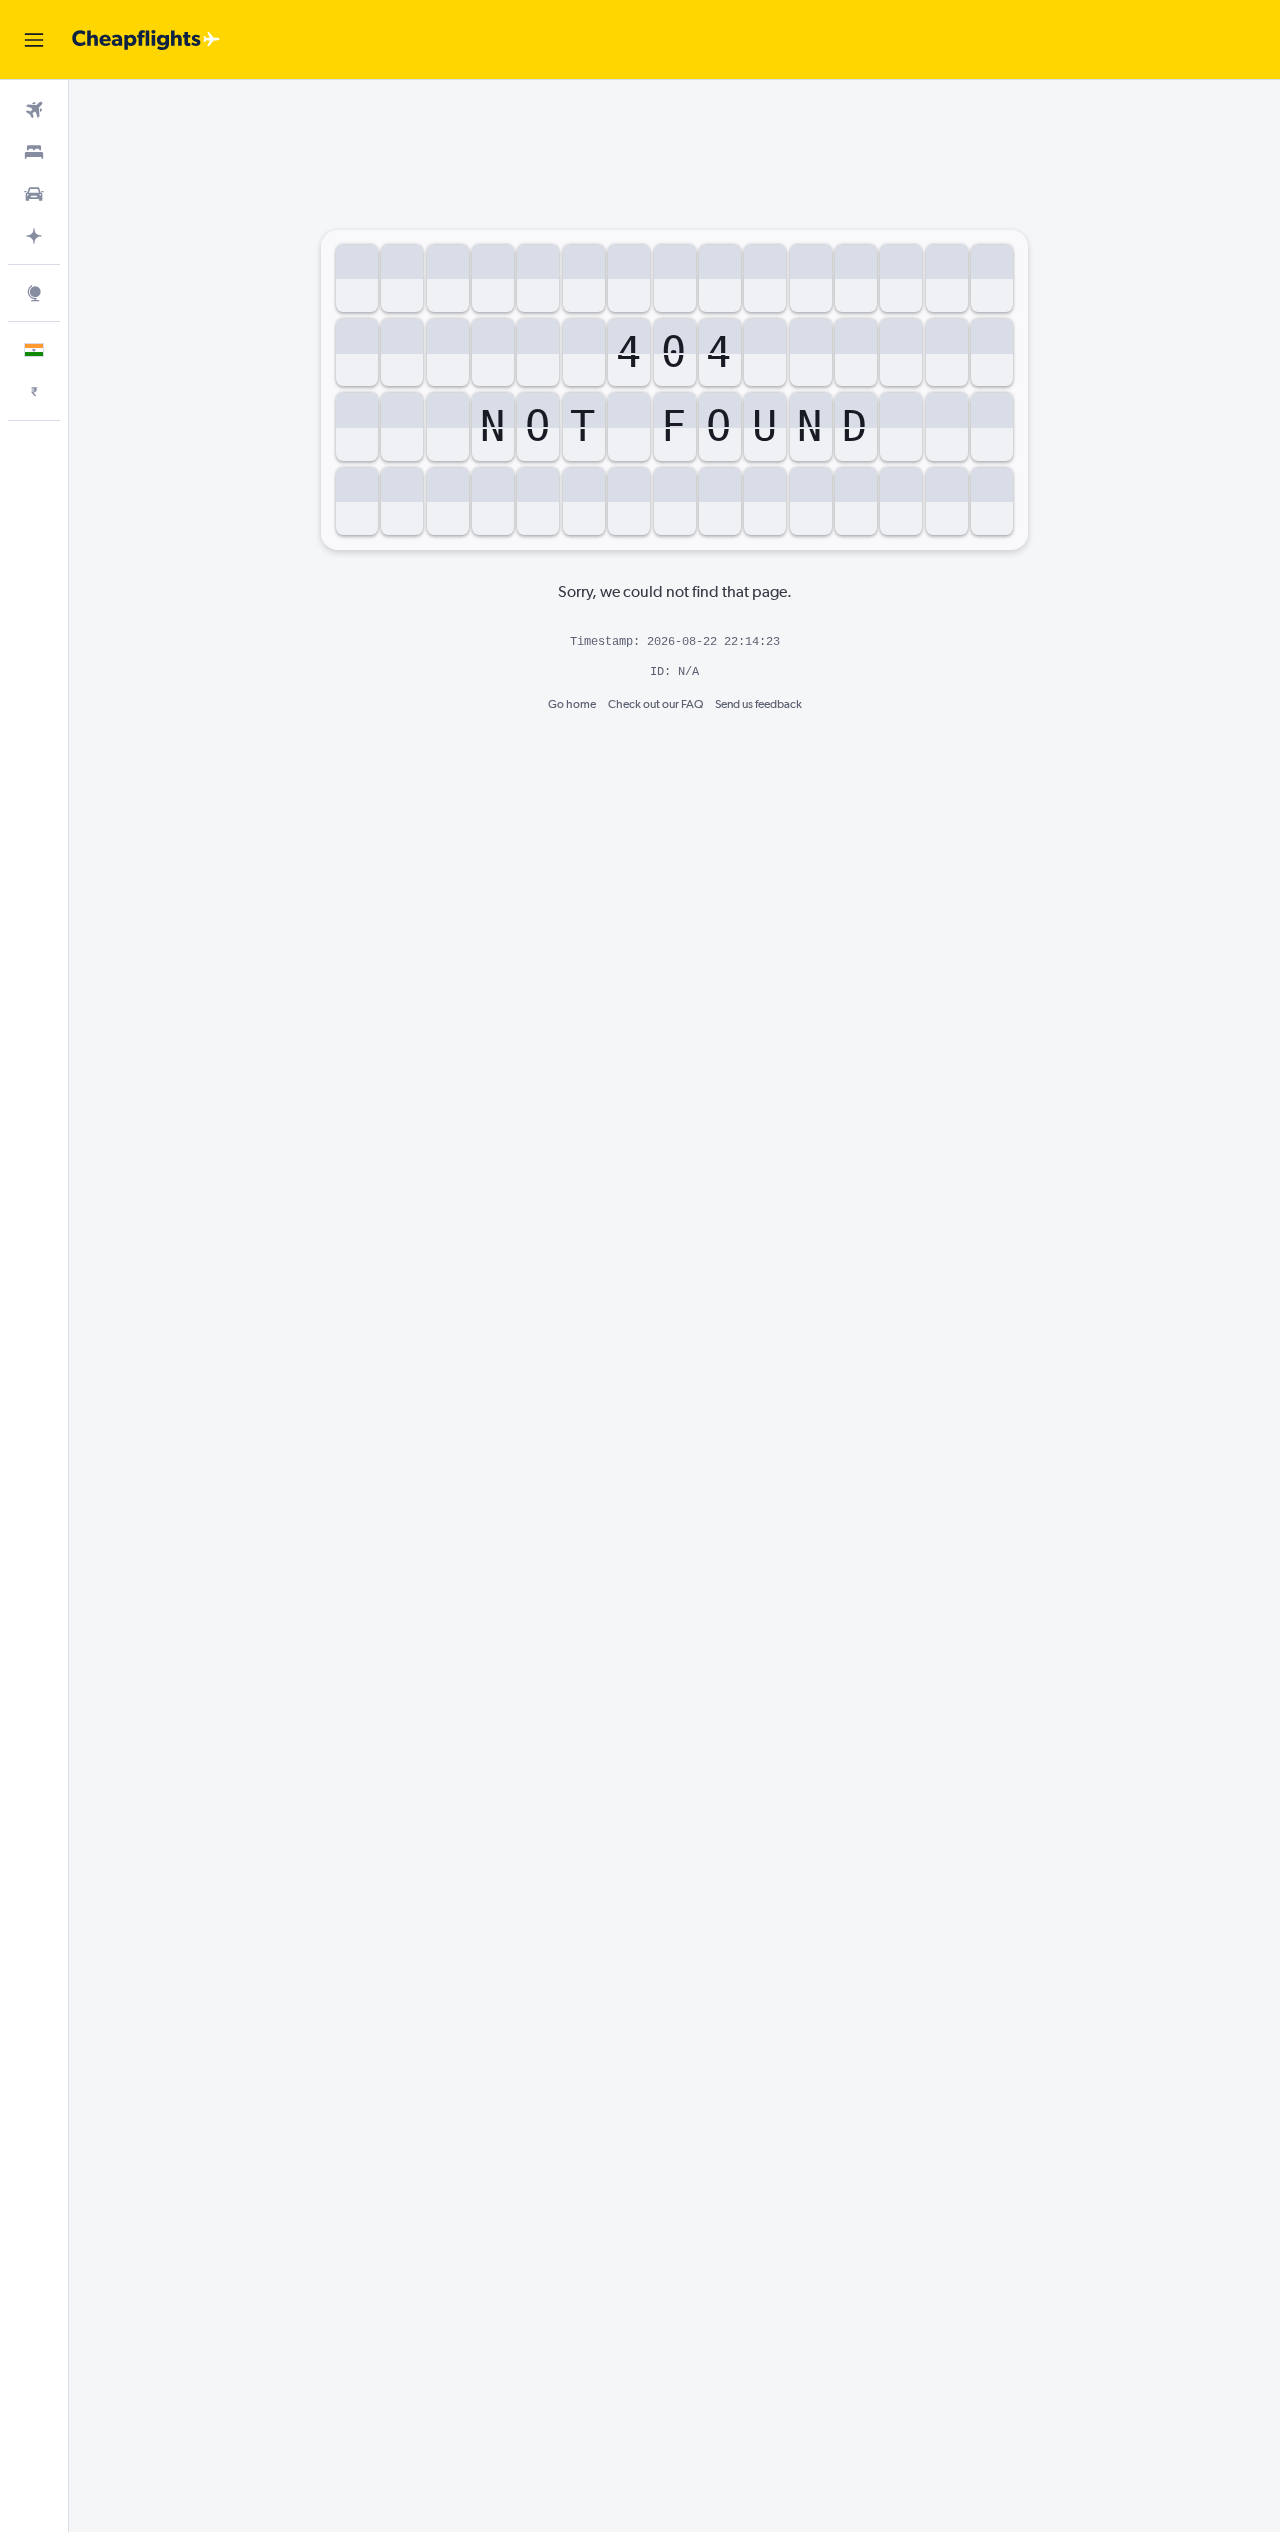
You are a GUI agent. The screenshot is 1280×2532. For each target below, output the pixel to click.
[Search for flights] (34, 110)
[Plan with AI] (34, 236)
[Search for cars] (34, 194)
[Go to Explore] (34, 293)
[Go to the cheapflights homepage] (146, 40)
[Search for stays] (34, 152)
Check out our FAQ (655, 704)
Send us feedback (758, 704)
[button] (34, 40)
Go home (572, 704)
